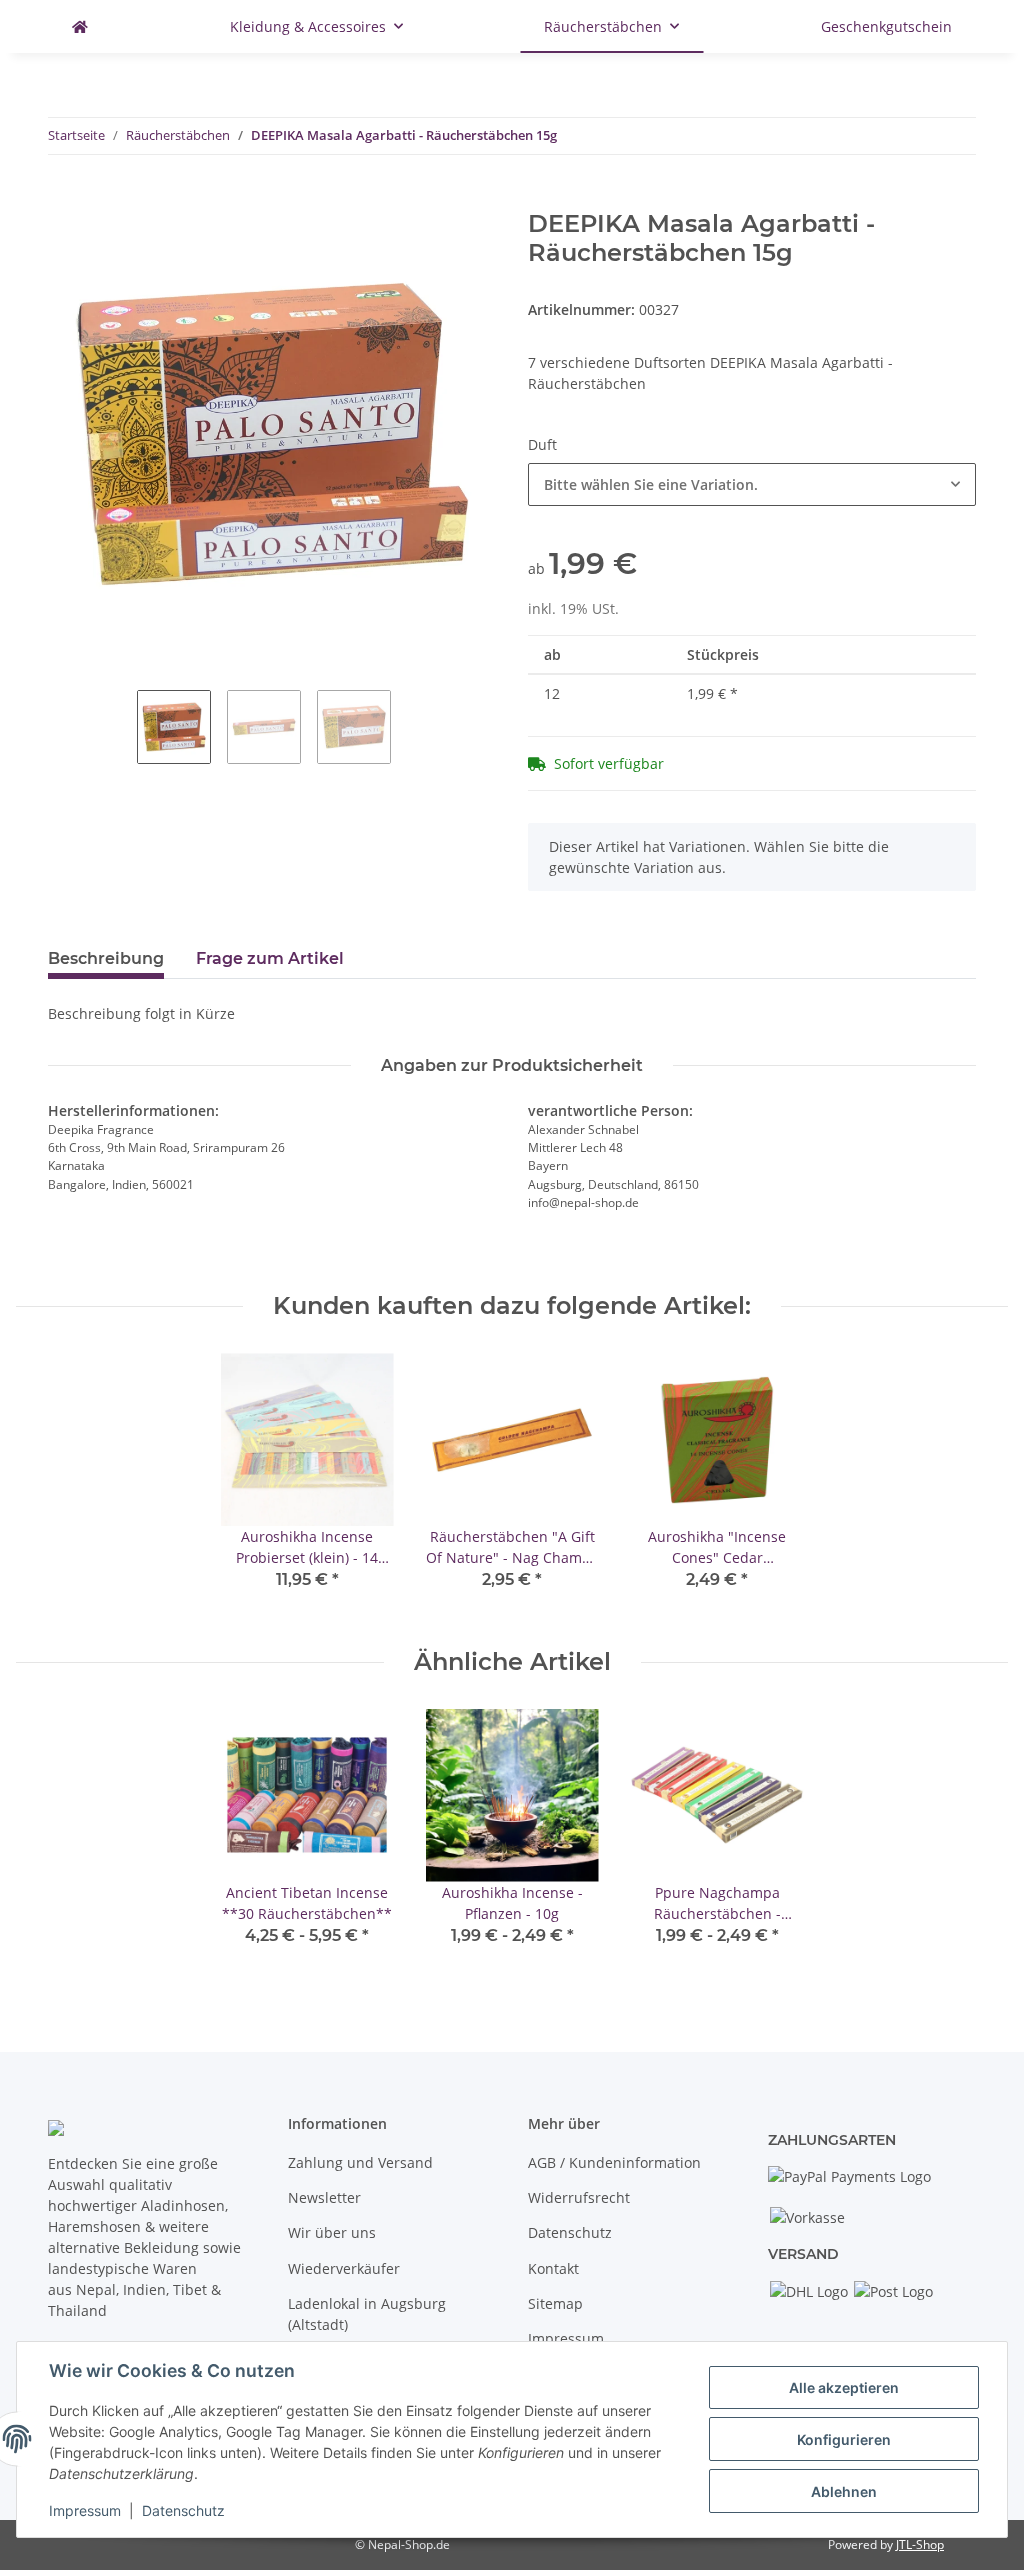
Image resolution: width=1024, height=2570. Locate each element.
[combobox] (752, 484)
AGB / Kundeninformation (614, 2162)
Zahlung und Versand (360, 2162)
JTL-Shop (920, 2544)
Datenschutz (570, 2232)
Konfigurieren (844, 2439)
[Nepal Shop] (80, 26)
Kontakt (553, 2268)
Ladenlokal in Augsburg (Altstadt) (367, 2314)
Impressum (566, 2338)
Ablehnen (844, 2491)
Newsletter (324, 2197)
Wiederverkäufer (344, 2268)
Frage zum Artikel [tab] (270, 958)
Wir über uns (332, 2232)
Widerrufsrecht (579, 2197)
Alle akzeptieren (844, 2387)
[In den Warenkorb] (64, 199)
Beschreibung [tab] (106, 958)
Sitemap (555, 2303)
